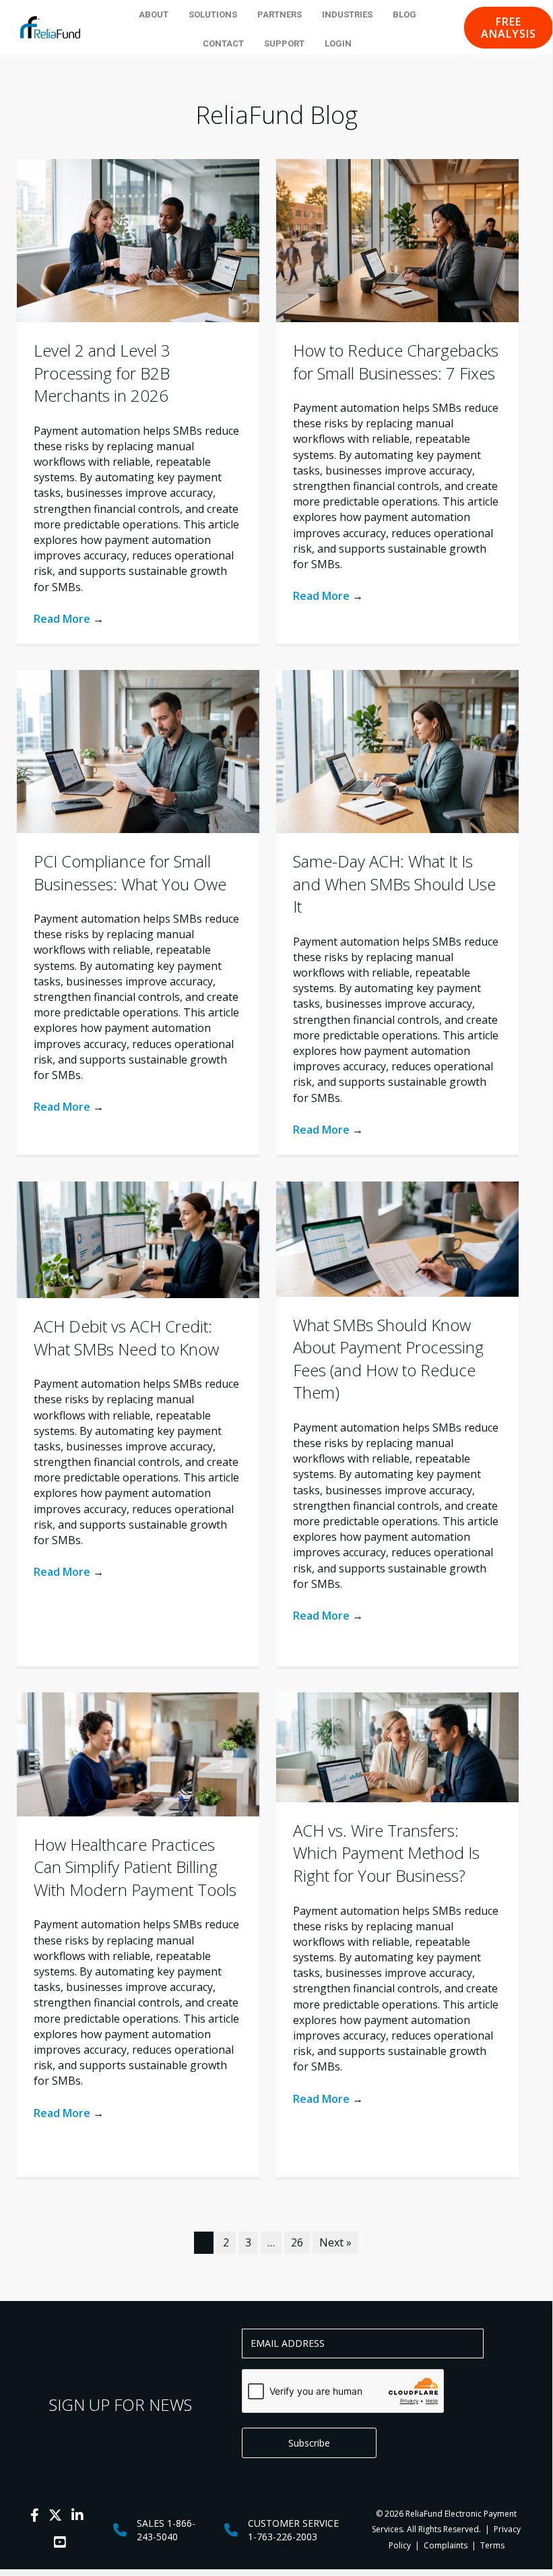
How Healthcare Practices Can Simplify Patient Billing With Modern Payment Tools (135, 1867)
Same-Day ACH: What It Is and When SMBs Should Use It (394, 884)
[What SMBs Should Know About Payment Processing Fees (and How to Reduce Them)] (397, 1238)
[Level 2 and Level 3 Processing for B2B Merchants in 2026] (138, 239)
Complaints (446, 2545)
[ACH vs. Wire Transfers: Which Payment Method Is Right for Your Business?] (397, 1746)
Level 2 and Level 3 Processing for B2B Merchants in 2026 (102, 373)
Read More (69, 619)
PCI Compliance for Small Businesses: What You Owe (130, 872)
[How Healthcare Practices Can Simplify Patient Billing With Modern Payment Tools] (138, 1753)
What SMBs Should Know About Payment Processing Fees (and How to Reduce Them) (388, 1359)
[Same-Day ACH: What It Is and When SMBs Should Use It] (397, 750)
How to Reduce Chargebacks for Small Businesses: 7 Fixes (396, 362)
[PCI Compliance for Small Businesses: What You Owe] (138, 750)
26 (297, 2242)
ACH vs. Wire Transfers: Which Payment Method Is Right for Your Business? (386, 1853)
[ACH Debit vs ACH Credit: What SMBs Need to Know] (138, 1239)
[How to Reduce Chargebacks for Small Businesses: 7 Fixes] (397, 239)
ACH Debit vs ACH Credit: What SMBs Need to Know (126, 1338)
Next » (335, 2242)
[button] (509, 28)
